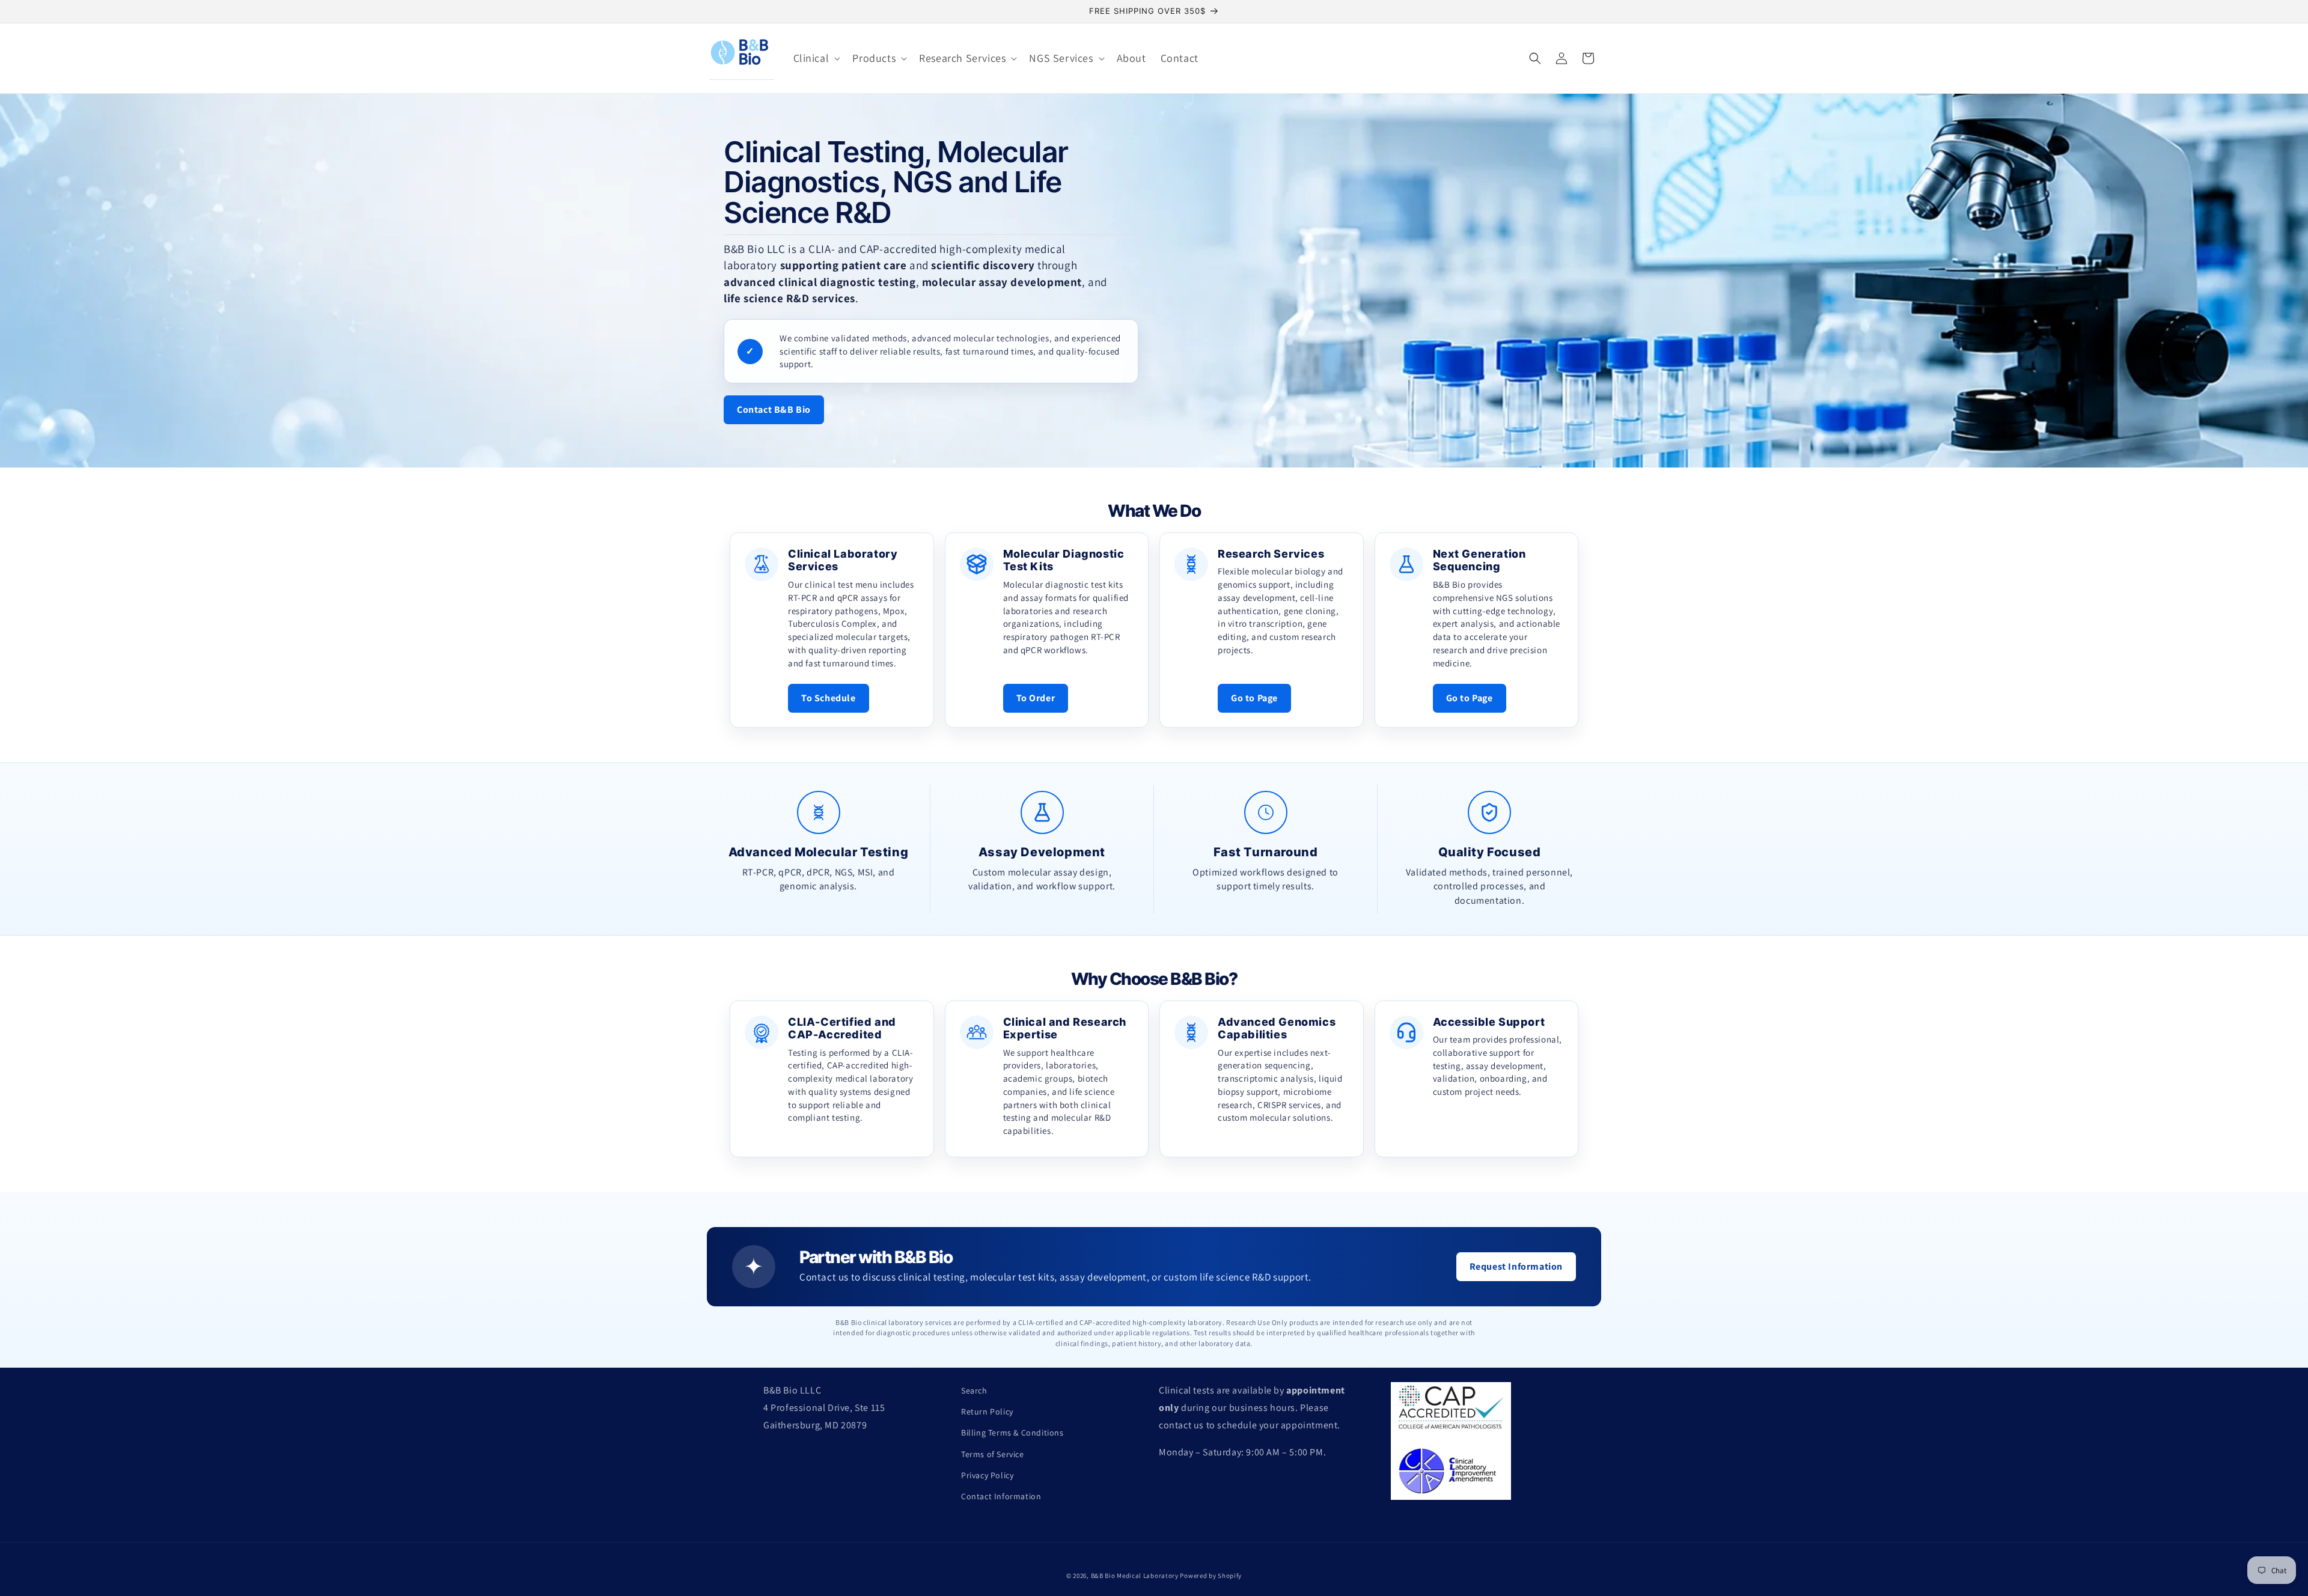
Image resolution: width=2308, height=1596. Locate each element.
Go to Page (1254, 698)
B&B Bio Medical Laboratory (1135, 1576)
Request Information (1516, 1266)
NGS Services (1061, 58)
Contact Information (1001, 1496)
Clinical (811, 58)
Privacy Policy (987, 1475)
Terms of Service (993, 1454)
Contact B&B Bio (774, 410)
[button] (816, 58)
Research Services (962, 58)
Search (974, 1390)
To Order (1036, 698)
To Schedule (829, 698)
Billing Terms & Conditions (1012, 1433)
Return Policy (987, 1412)
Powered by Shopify (1211, 1576)
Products (874, 58)
